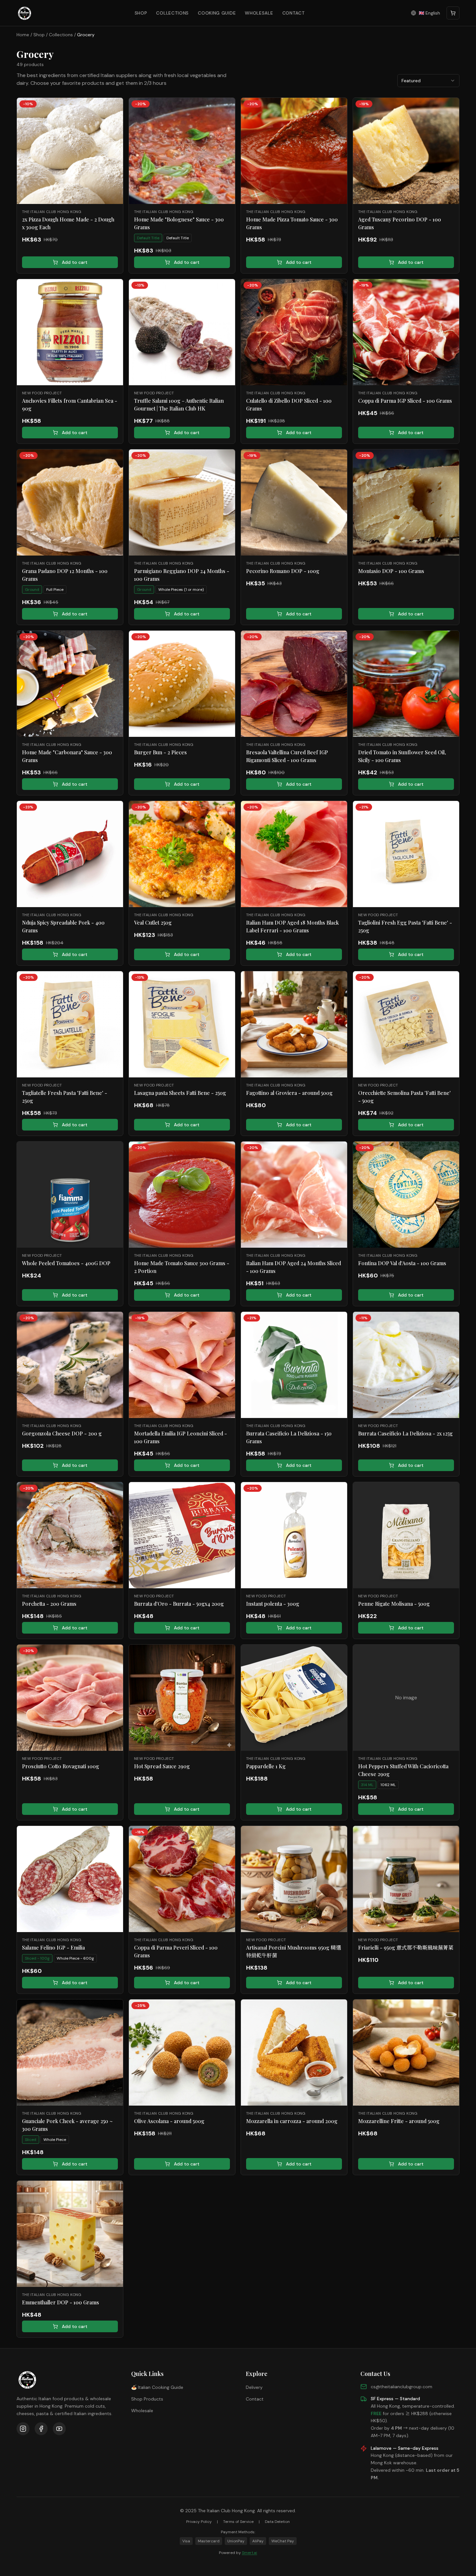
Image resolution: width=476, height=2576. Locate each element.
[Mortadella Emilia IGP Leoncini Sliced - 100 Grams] (182, 1365)
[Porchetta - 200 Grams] (70, 1535)
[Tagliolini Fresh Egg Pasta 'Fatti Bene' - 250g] (406, 854)
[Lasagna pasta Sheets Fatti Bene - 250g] (182, 1024)
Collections (172, 13)
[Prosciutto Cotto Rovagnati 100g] (70, 1698)
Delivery (254, 2387)
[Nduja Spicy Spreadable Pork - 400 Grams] (70, 854)
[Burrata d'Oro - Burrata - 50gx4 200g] (182, 1535)
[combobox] (428, 81)
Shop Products (147, 2399)
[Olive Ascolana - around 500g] (182, 2053)
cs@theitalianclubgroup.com (402, 2387)
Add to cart (75, 262)
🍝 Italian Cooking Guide (157, 2387)
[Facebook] (41, 2429)
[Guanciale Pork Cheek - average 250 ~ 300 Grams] (70, 2053)
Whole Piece (55, 2140)
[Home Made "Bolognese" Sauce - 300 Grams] (182, 151)
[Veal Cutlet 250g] (182, 854)
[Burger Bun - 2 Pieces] (182, 684)
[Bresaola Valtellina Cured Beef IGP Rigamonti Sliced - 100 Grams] (294, 684)
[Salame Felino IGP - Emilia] (70, 1879)
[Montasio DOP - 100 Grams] (406, 502)
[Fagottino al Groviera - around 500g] (294, 1024)
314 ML (367, 1785)
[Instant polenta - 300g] (294, 1535)
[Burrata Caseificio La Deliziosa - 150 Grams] (294, 1365)
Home (23, 35)
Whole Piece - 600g (75, 1958)
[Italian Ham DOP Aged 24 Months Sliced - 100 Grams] (294, 1195)
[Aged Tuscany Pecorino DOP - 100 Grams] (406, 151)
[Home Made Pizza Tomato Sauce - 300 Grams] (294, 151)
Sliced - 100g (37, 1958)
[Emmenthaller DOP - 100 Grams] (70, 2234)
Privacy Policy (199, 2522)
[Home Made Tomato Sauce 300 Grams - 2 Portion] (182, 1195)
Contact (294, 13)
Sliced (31, 2140)
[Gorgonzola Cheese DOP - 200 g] (70, 1365)
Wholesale (259, 13)
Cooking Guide (217, 13)
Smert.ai (249, 2553)
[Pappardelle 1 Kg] (294, 1698)
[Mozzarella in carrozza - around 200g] (294, 2053)
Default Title (148, 238)
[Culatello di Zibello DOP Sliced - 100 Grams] (294, 332)
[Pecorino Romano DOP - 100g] (294, 502)
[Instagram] (23, 2429)
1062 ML (388, 1785)
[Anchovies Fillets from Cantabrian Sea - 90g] (70, 332)
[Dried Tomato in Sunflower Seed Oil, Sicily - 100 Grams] (406, 684)
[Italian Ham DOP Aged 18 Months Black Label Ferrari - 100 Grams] (294, 854)
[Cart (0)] (453, 13)
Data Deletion (277, 2522)
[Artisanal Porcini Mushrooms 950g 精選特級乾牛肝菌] (294, 1879)
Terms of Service (238, 2522)
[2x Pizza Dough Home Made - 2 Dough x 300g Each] (70, 151)
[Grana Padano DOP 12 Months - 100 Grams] (70, 502)
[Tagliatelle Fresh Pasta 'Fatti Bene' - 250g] (70, 1024)
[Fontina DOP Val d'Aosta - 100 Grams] (406, 1195)
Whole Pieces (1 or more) (181, 590)
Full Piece (55, 590)
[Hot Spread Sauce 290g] (182, 1698)
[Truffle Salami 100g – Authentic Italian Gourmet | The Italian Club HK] (182, 332)
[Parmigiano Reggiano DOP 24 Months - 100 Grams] (182, 502)
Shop (141, 13)
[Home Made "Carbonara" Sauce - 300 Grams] (70, 684)
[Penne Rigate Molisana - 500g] (406, 1535)
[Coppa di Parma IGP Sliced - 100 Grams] (406, 332)
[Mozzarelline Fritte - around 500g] (406, 2053)
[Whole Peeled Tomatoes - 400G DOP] (70, 1195)
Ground (32, 590)
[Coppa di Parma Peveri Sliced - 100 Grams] (182, 1879)
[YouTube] (59, 2429)
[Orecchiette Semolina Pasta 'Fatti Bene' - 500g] (406, 1024)
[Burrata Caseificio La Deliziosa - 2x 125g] (406, 1365)
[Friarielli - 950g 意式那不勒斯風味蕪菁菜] (406, 1879)
